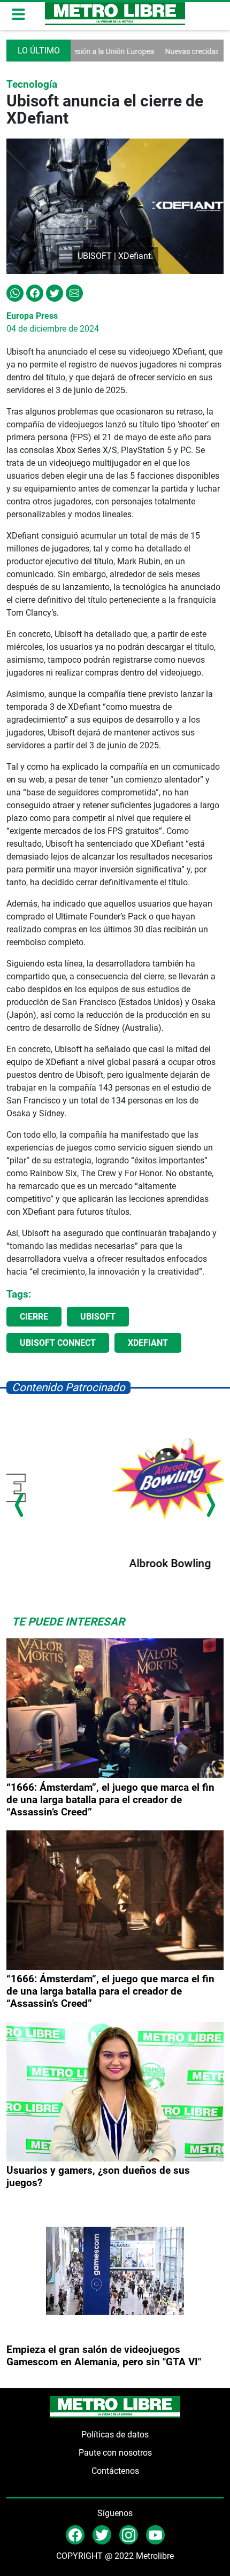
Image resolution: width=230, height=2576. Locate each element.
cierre (34, 1317)
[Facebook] (35, 292)
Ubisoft (98, 1317)
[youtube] (155, 2534)
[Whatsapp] (15, 292)
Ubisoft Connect (58, 1343)
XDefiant (148, 1343)
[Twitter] (55, 292)
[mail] (129, 2534)
